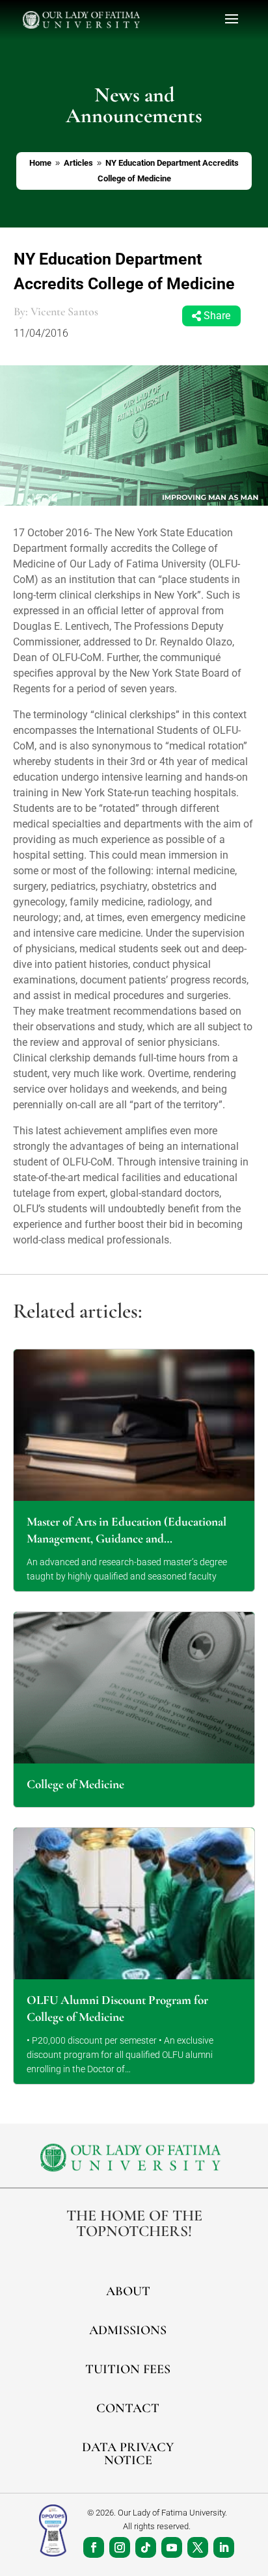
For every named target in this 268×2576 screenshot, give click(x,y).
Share (217, 316)
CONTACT (128, 2408)
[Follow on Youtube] (172, 2547)
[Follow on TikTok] (146, 2547)
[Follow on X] (198, 2547)
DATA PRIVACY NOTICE (128, 2454)
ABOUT (128, 2291)
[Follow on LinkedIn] (224, 2547)
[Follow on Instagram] (120, 2547)
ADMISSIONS (128, 2330)
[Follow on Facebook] (94, 2547)
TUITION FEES (128, 2369)
